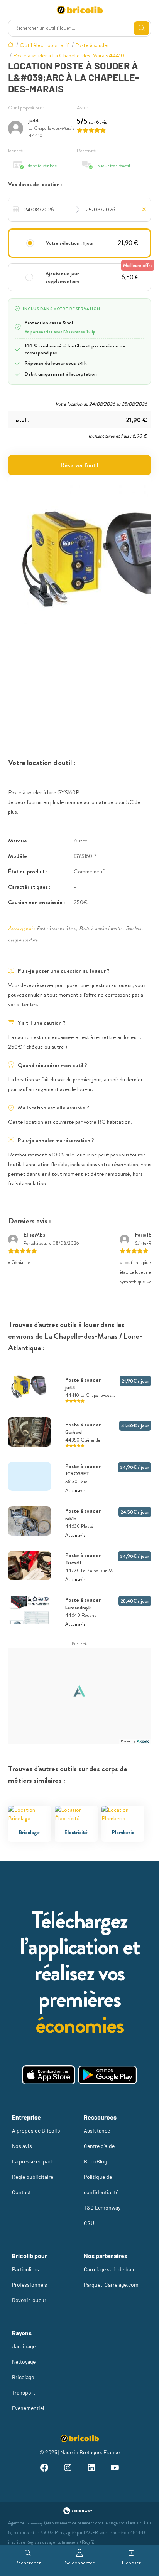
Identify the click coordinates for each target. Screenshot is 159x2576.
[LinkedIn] (91, 2469)
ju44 (34, 120)
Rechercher (28, 2563)
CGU (89, 2223)
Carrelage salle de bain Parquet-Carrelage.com (111, 2277)
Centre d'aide (99, 2146)
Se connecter (80, 2563)
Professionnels (30, 2285)
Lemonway (34, 2523)
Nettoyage (24, 2362)
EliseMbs (34, 1235)
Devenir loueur (29, 2300)
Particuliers (25, 2269)
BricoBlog (95, 2161)
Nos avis (22, 2146)
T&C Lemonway (102, 2208)
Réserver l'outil (79, 465)
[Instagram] (68, 2469)
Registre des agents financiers (52, 2542)
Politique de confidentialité (101, 2184)
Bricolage (23, 2377)
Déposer (131, 2563)
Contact (21, 2192)
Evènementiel (28, 2408)
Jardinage (24, 2346)
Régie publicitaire (33, 2177)
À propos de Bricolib (36, 2130)
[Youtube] (115, 2469)
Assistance (97, 2130)
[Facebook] (44, 2469)
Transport (24, 2392)
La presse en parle (33, 2161)
